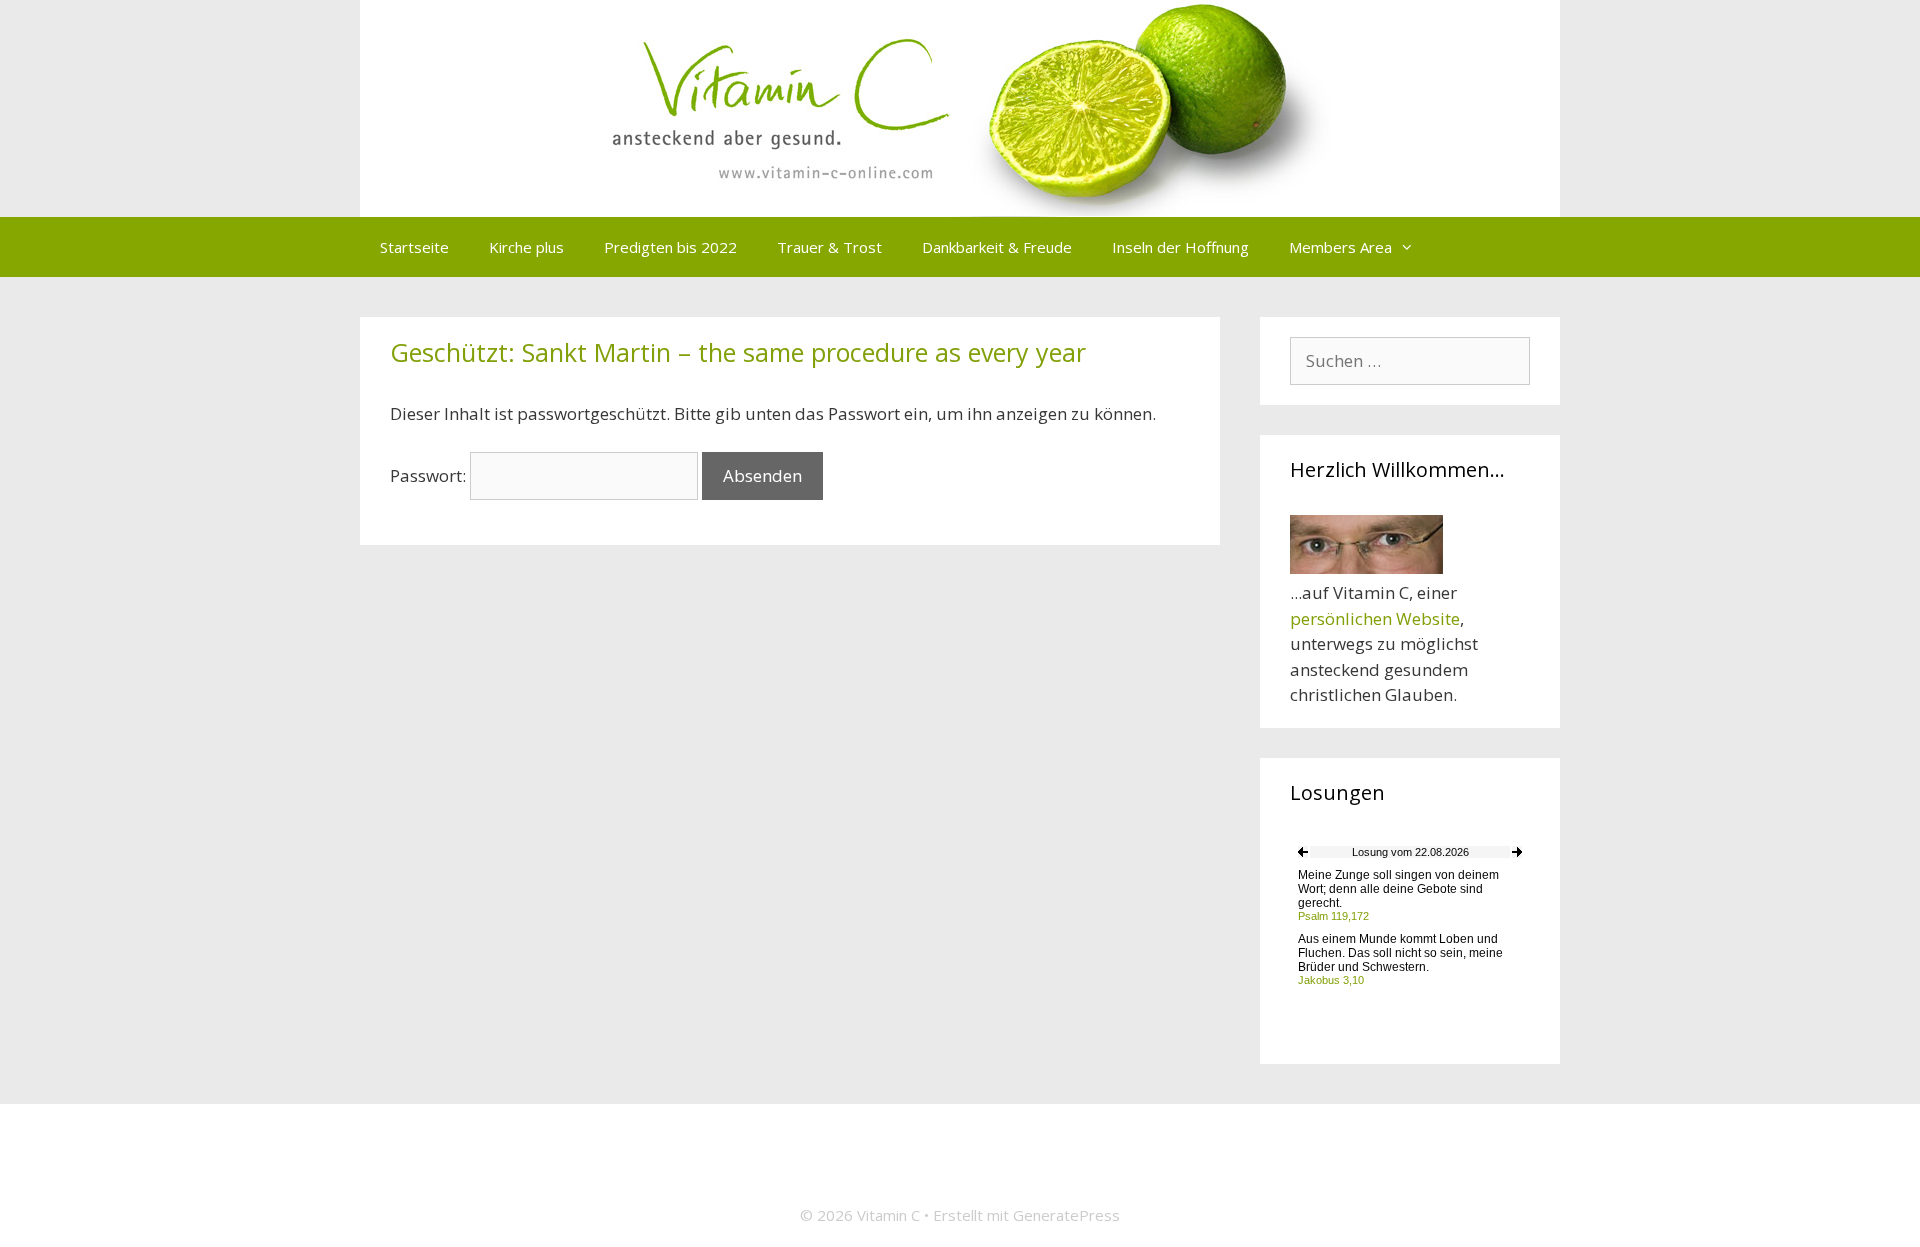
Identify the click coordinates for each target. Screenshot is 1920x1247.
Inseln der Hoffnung (1180, 247)
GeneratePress (1066, 1215)
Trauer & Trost (829, 247)
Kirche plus (526, 247)
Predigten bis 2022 (670, 247)
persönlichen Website (1375, 618)
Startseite (414, 247)
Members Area (1340, 247)
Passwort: (430, 475)
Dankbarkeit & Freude (997, 247)
